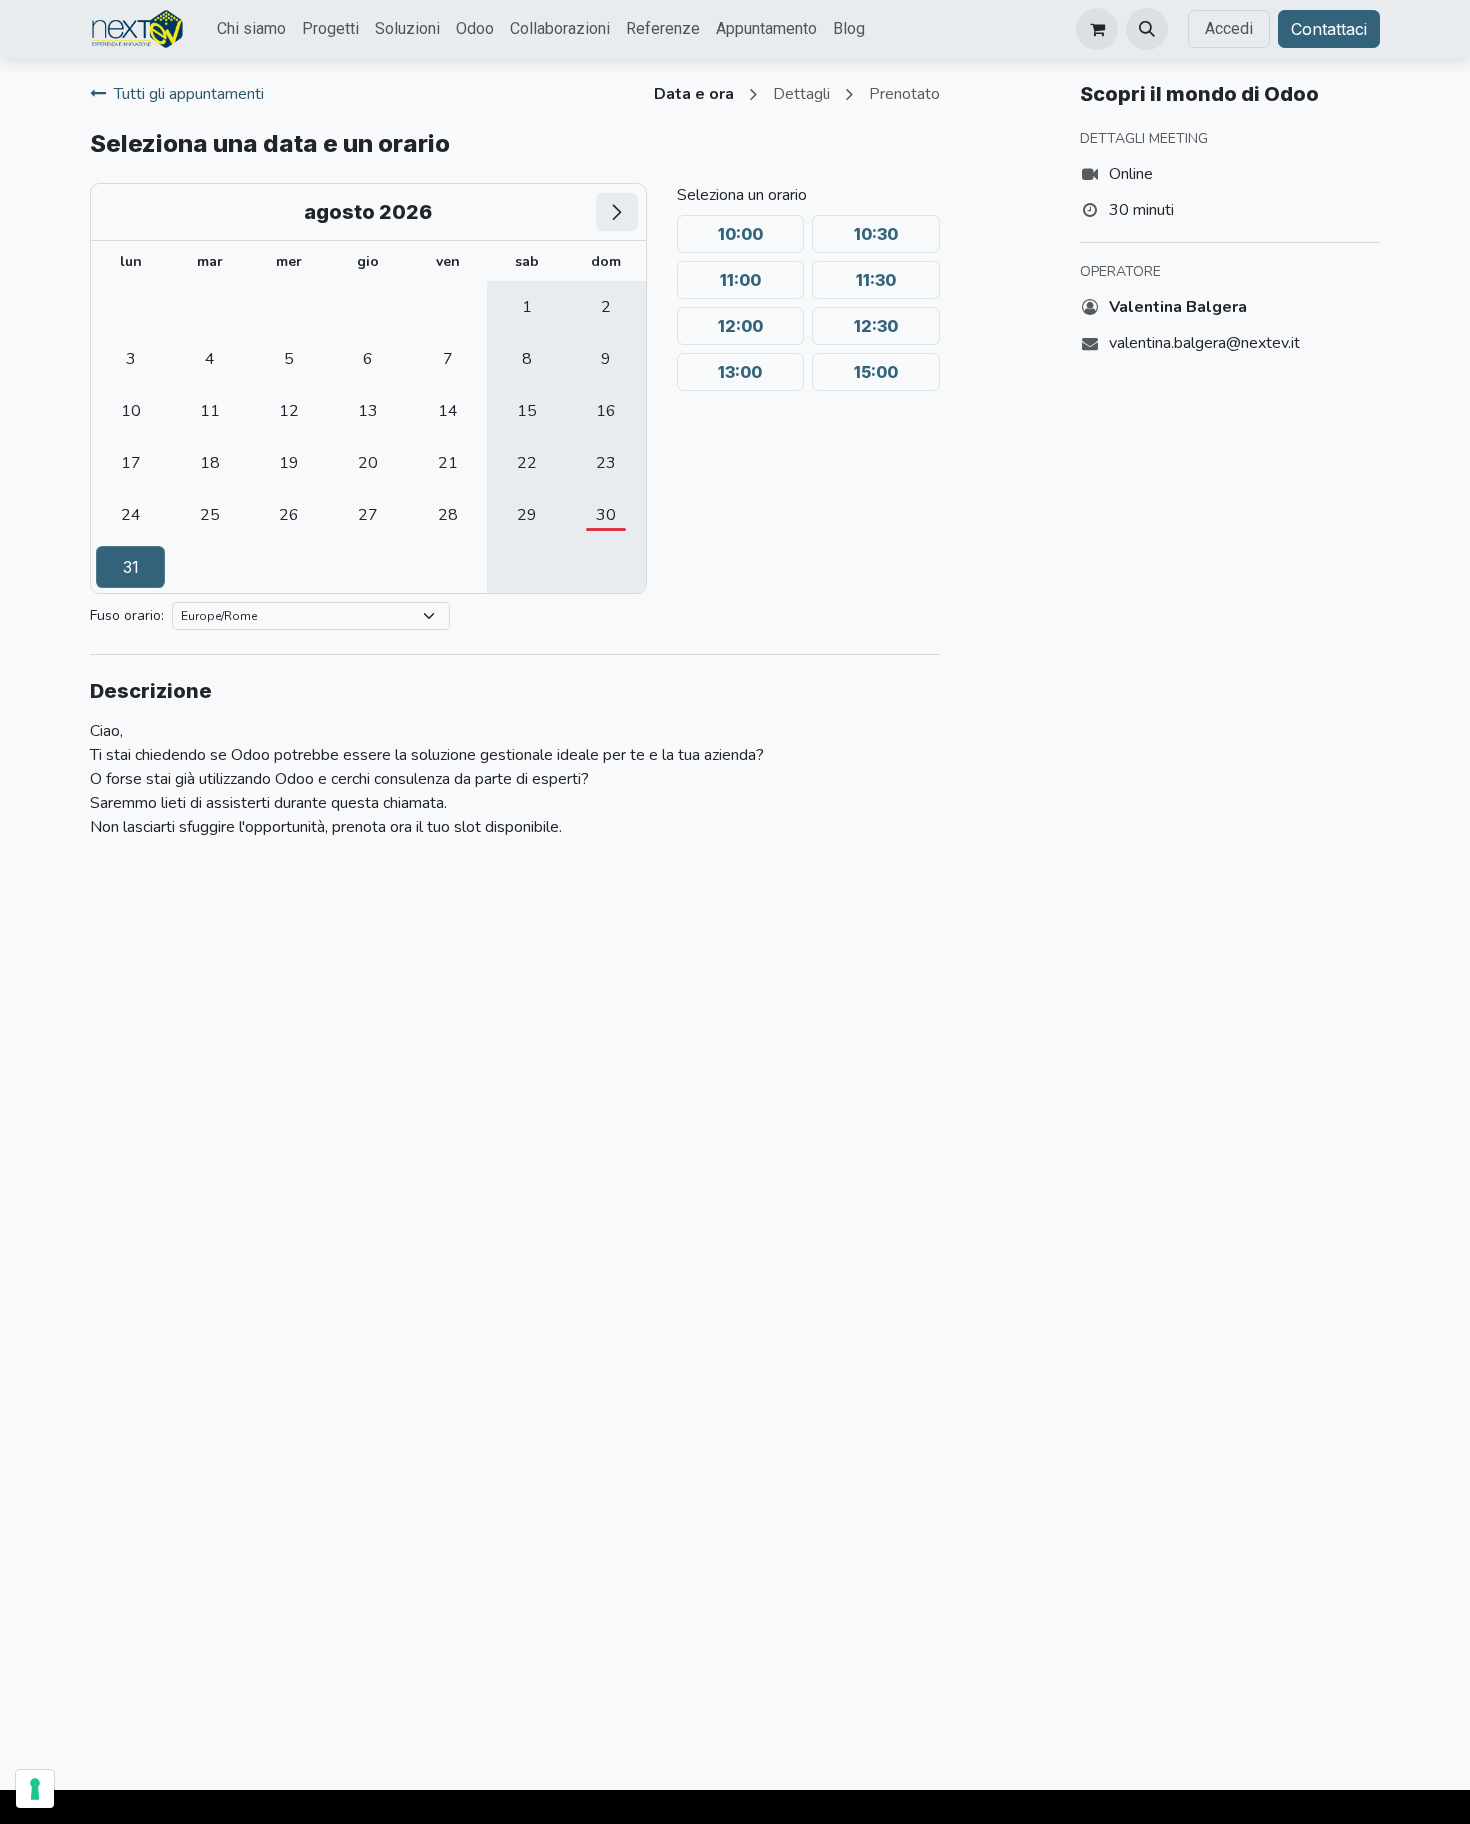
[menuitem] (251, 29)
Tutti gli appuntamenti (189, 94)
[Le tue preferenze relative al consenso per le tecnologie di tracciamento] (35, 1789)
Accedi (1229, 28)
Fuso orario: (127, 615)
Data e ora (694, 94)
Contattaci (1329, 29)
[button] (1147, 29)
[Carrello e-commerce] (1097, 29)
